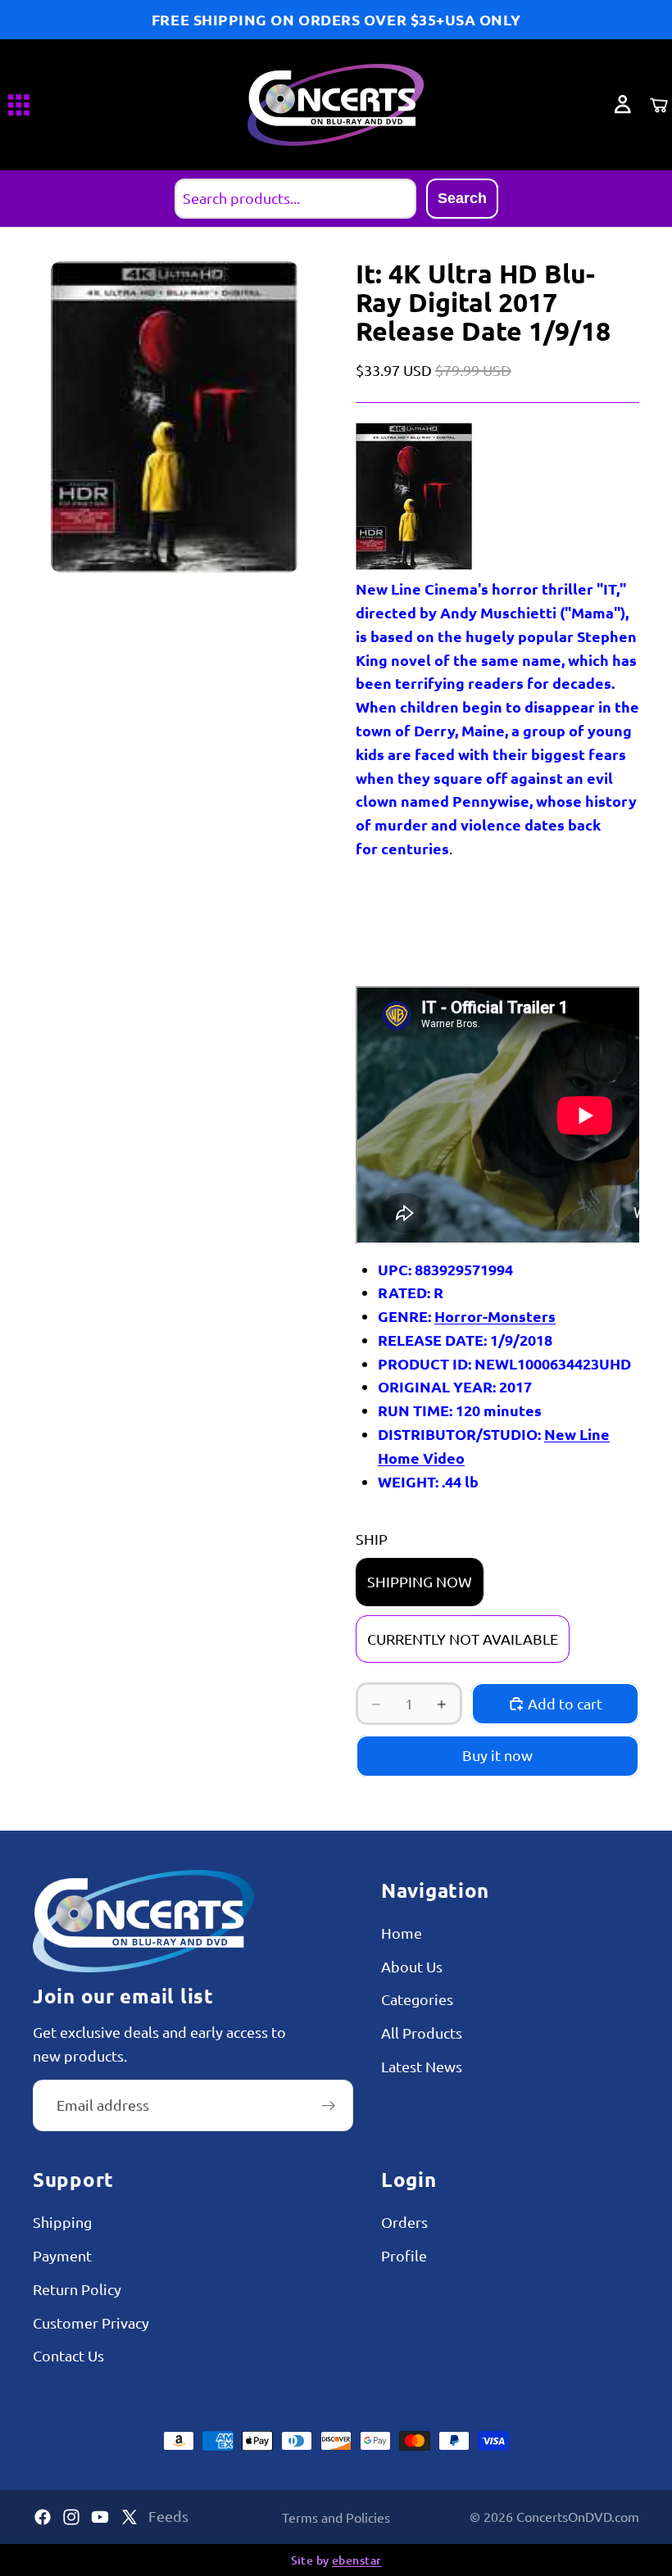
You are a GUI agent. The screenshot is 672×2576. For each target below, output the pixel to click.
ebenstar (356, 2560)
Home (402, 1933)
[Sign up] (329, 2106)
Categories (417, 2000)
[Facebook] (43, 2517)
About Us (412, 1966)
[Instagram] (71, 2517)
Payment (62, 2255)
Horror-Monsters (495, 1316)
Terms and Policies (336, 2517)
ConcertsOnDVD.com (578, 2516)
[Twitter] (129, 2517)
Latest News (422, 2066)
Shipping (62, 2222)
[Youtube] (100, 2517)
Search (462, 198)
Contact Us (68, 2356)
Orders (404, 2222)
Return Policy (77, 2289)
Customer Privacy (91, 2322)
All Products (422, 2033)
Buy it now (497, 1755)
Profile (404, 2255)
